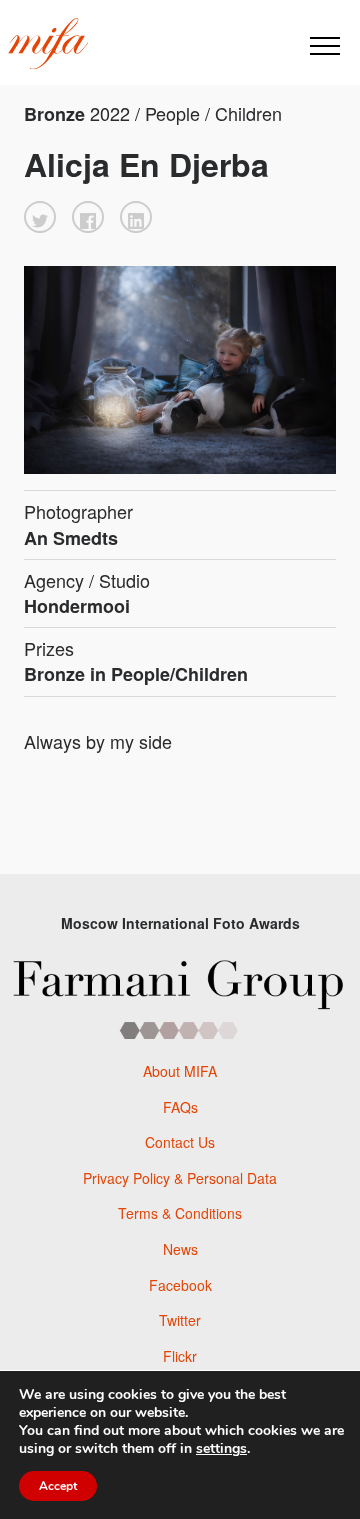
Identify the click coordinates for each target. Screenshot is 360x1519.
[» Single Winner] (48, 44)
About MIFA (180, 1071)
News (180, 1249)
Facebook (180, 1285)
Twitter (180, 1320)
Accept (58, 1486)
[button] (40, 217)
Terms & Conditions (180, 1213)
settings (221, 1449)
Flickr (180, 1356)
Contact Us (180, 1142)
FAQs (180, 1107)
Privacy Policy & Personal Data (180, 1178)
